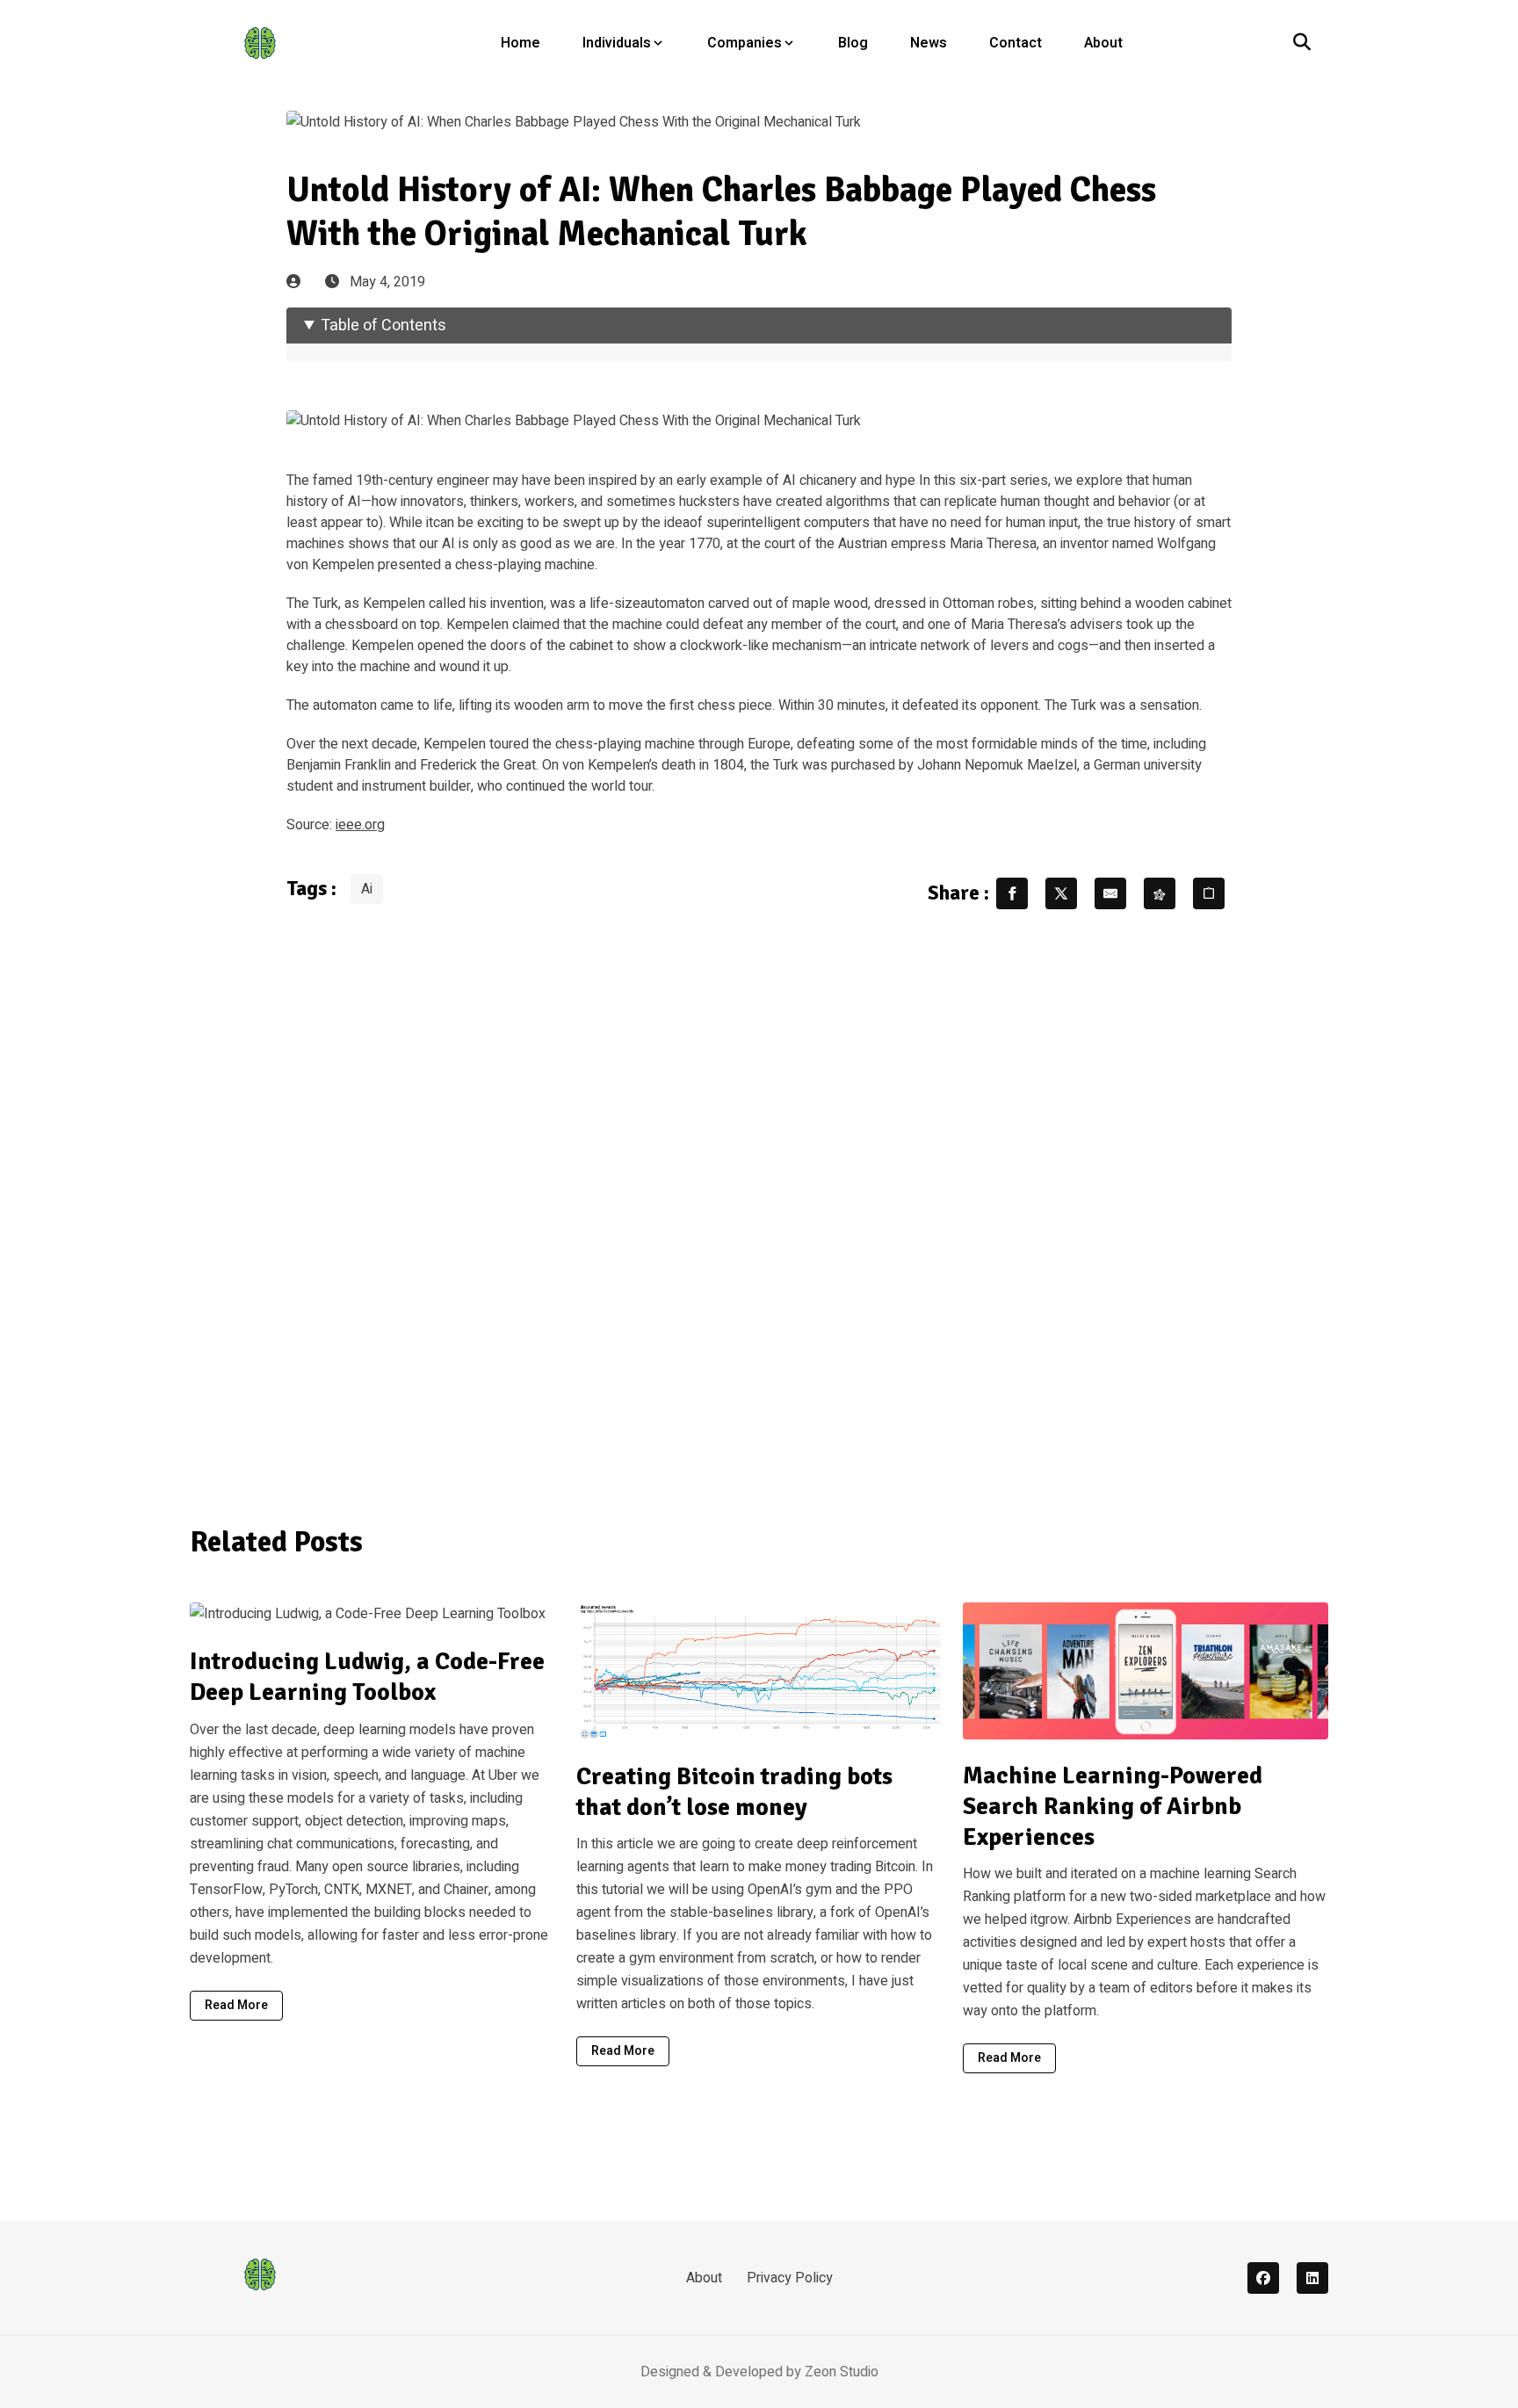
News (929, 43)
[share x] (1061, 893)
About (1103, 43)
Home (520, 43)
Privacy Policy (790, 2278)
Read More (236, 2005)
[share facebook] (1012, 893)
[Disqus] (759, 1206)
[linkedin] (1312, 2278)
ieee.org (360, 825)
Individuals (617, 43)
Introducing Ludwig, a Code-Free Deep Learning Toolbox (367, 1677)
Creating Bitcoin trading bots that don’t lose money (734, 1792)
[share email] (1110, 893)
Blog (853, 43)
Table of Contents (383, 325)
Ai (367, 889)
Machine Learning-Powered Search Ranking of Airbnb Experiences (1113, 1806)
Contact (1016, 43)
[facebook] (1263, 2278)
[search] (1302, 43)
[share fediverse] (1160, 893)
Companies (745, 43)
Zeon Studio (842, 2372)
